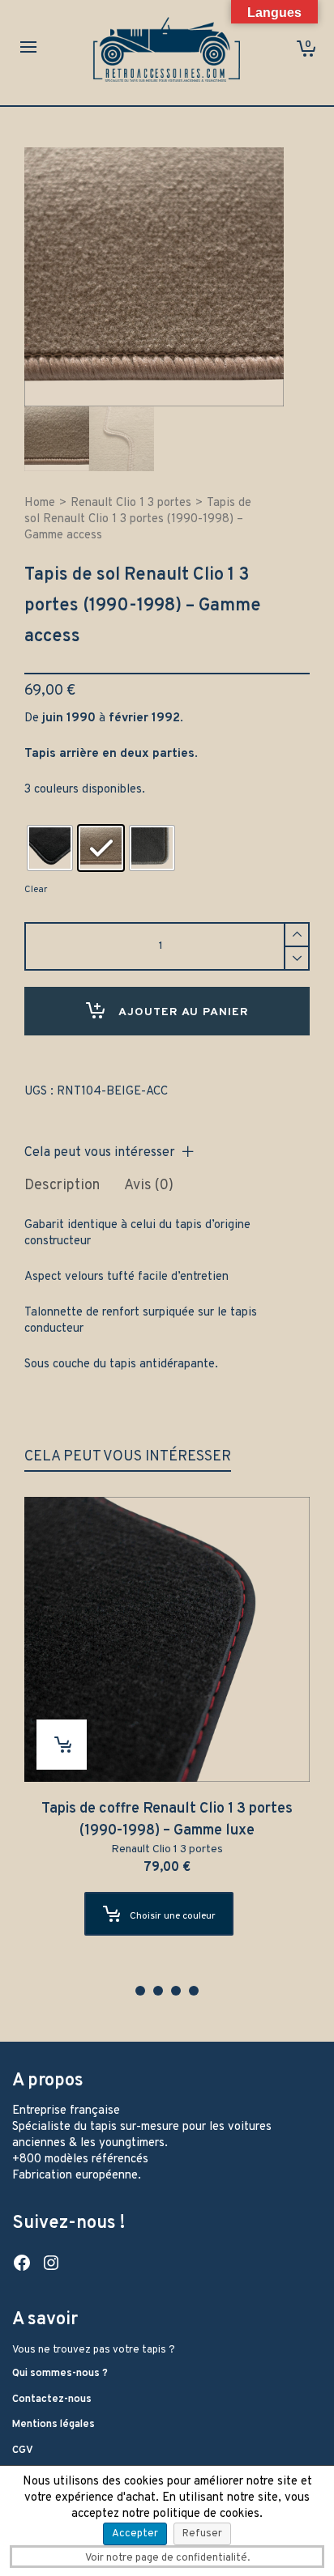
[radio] (50, 848)
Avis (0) (149, 1186)
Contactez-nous (52, 2400)
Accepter (135, 2534)
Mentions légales (54, 2425)
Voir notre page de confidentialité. (167, 2558)
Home (40, 503)
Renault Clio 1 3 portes (131, 503)
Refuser (202, 2534)
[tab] (62, 1186)
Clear (36, 890)
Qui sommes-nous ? (60, 2374)
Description (62, 1186)
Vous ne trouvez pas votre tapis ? (94, 2350)
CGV (23, 2451)
